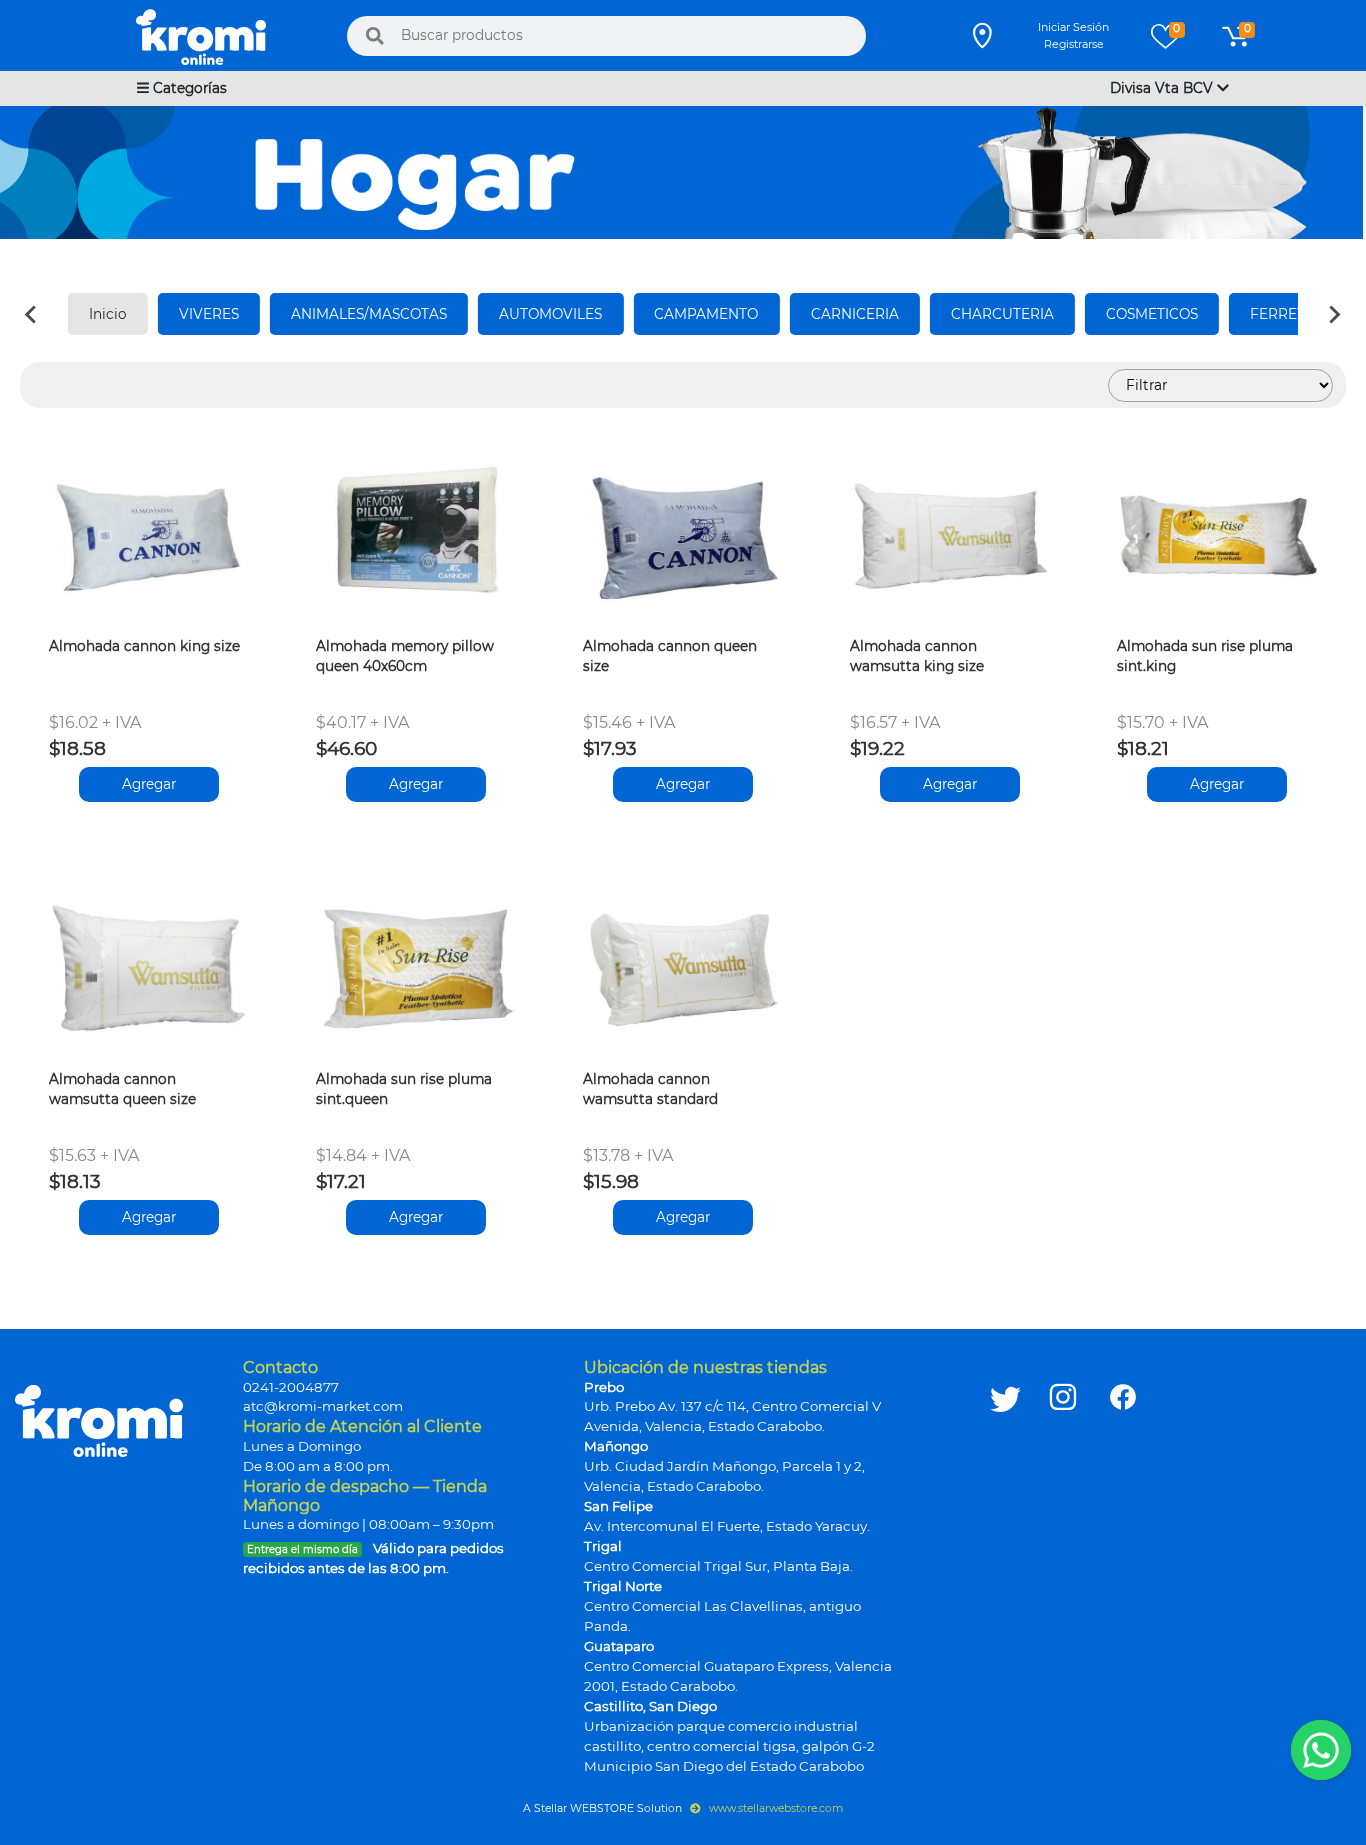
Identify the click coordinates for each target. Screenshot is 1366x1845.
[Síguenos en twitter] (1005, 1567)
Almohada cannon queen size (670, 656)
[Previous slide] (32, 314)
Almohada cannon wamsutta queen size (122, 1089)
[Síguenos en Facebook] (1123, 1567)
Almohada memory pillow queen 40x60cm (405, 656)
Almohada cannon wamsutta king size (917, 656)
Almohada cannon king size (144, 646)
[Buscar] (375, 36)
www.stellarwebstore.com (774, 1808)
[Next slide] (1334, 314)
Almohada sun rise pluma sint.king (1205, 656)
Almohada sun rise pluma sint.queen (404, 1089)
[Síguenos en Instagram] (1063, 1567)
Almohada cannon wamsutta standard (650, 1089)
